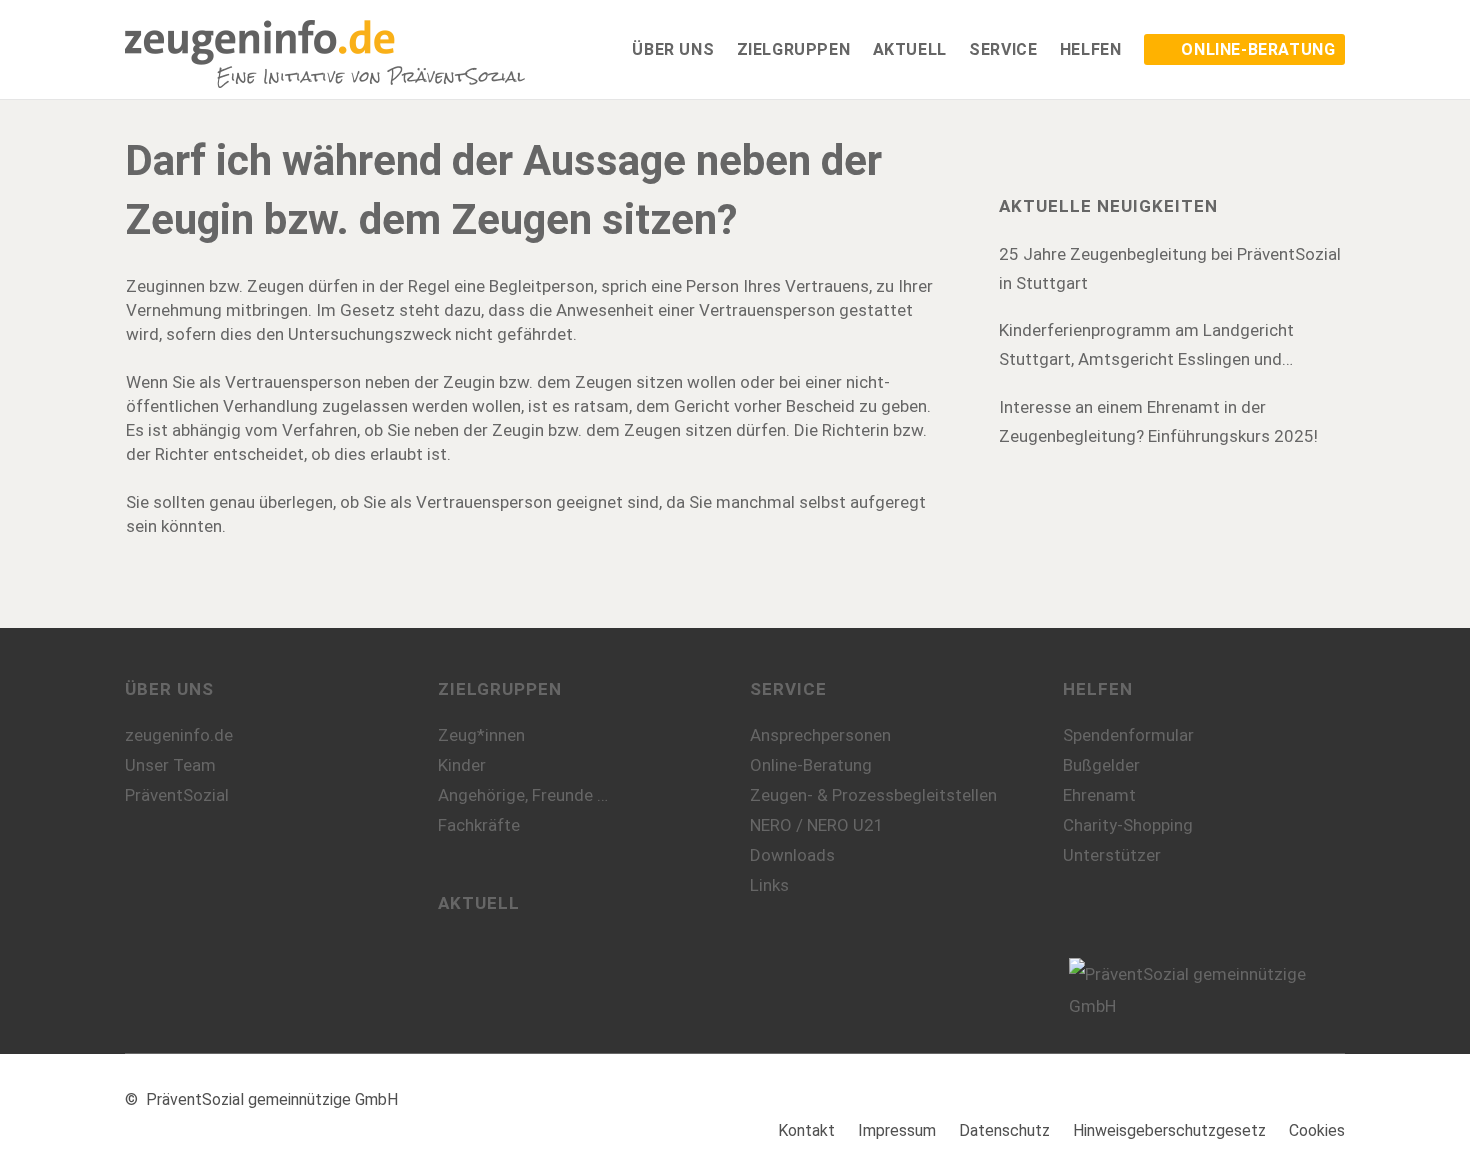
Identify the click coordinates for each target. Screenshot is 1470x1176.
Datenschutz (1004, 1130)
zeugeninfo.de (179, 735)
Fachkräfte (479, 825)
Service (788, 689)
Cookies (1317, 1130)
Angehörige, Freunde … (523, 795)
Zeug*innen (481, 735)
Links (769, 885)
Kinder (462, 765)
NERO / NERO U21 (817, 825)
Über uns (169, 689)
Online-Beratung (811, 765)
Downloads (792, 855)
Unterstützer (1112, 855)
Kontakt (806, 1130)
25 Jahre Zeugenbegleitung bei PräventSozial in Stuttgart (1170, 268)
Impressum (897, 1130)
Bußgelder (1101, 765)
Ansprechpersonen (820, 735)
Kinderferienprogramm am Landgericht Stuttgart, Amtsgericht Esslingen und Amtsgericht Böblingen (1146, 347)
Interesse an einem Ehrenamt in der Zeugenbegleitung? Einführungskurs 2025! (1158, 421)
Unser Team (170, 765)
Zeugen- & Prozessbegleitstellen (873, 795)
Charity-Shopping (1128, 825)
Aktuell (479, 903)
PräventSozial (177, 795)
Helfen (1098, 689)
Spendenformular (1128, 735)
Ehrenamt (1099, 795)
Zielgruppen (500, 689)
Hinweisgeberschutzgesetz (1169, 1130)
